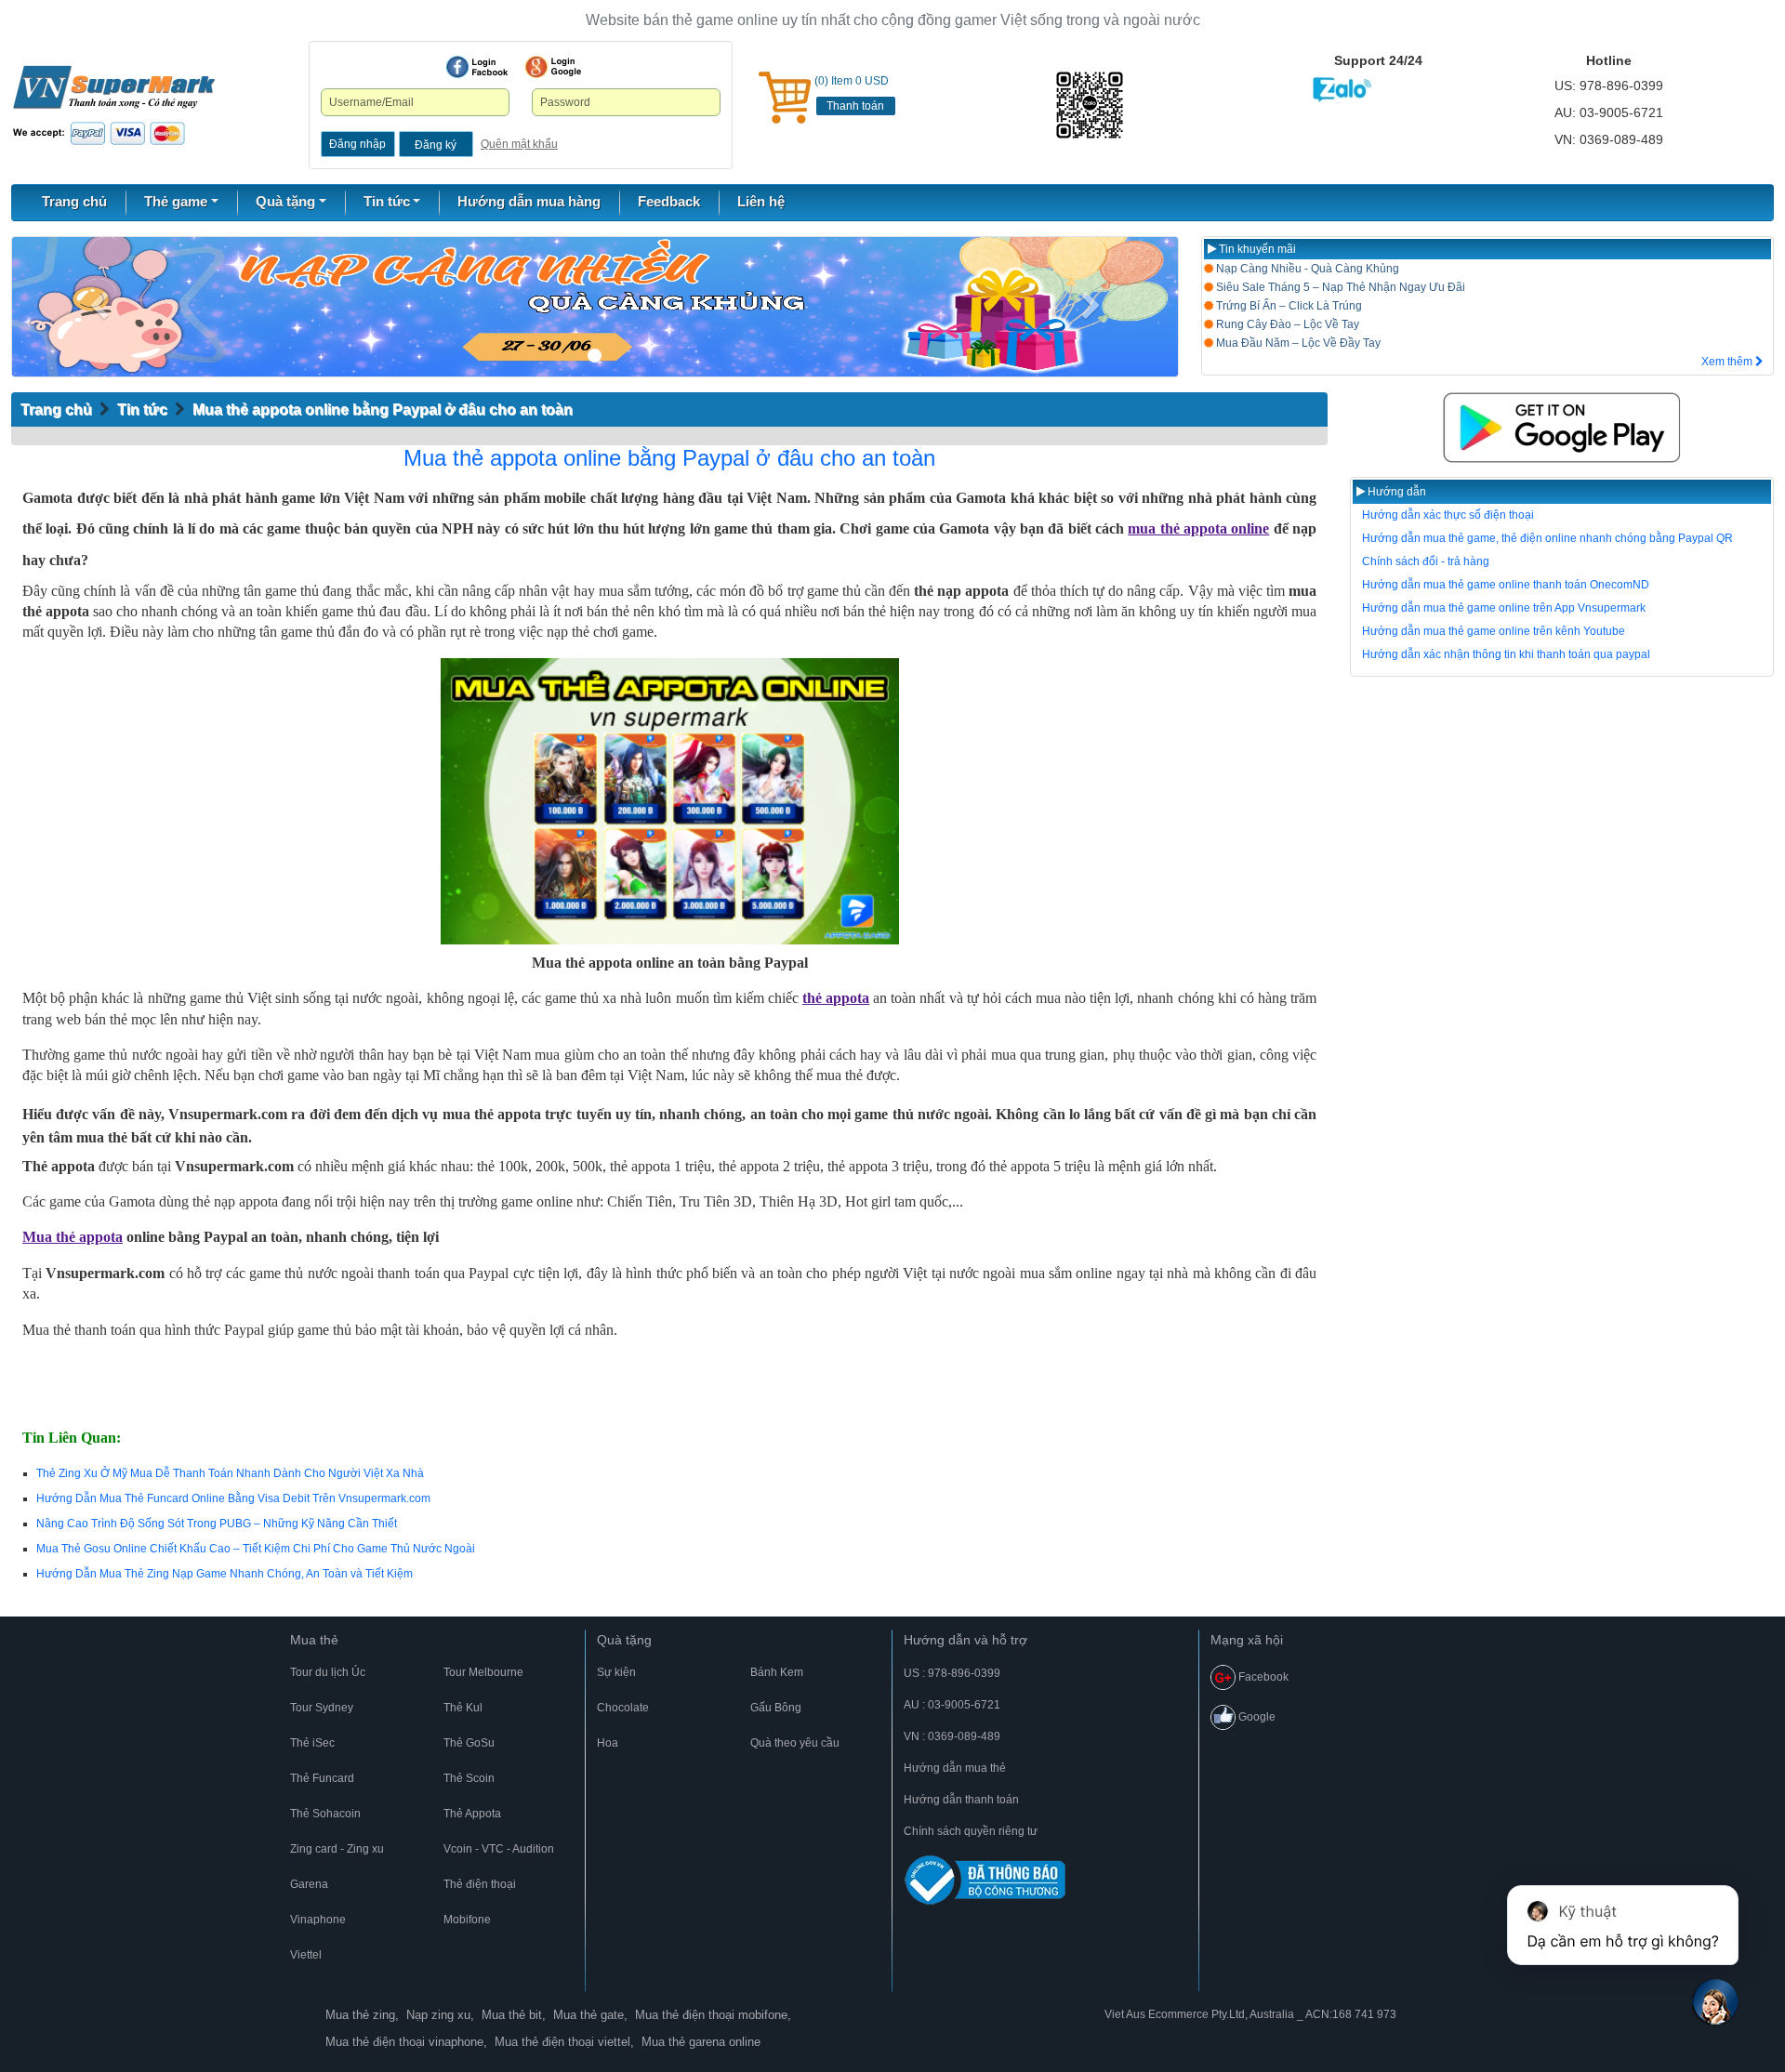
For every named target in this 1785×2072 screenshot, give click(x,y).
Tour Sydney (322, 1708)
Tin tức (142, 409)
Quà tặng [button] (285, 201)
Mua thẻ (314, 1640)
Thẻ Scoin (469, 1778)
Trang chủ (74, 201)
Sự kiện (616, 1672)
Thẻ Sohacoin (325, 1814)
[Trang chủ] (114, 104)
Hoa (608, 1743)
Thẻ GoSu (469, 1743)
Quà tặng (624, 1640)
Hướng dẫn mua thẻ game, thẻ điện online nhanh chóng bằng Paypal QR (1547, 538)
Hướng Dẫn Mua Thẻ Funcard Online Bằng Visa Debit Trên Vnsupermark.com (233, 1498)
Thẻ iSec (312, 1743)
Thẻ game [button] (176, 201)
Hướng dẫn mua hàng (529, 201)
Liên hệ (761, 201)
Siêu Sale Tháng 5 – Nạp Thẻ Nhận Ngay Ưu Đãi (1339, 287)
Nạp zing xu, (440, 2015)
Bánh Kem (777, 1672)
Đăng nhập (357, 144)
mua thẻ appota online (1198, 528)
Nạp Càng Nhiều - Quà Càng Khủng (1306, 269)
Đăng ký (436, 145)
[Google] (553, 67)
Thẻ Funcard (322, 1778)
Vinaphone (318, 1920)
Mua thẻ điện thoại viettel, (564, 2042)
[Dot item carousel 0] (595, 356)
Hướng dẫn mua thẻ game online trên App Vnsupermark (1504, 608)
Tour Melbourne (483, 1672)
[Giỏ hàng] (785, 98)
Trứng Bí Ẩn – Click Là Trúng (1288, 306)
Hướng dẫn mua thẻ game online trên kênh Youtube (1494, 631)
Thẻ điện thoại (480, 1884)
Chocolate (623, 1708)
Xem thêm (1728, 362)
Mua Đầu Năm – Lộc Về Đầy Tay (1297, 343)
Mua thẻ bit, (514, 2015)
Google (1256, 1717)
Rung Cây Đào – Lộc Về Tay (1286, 324)
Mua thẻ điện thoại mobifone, (713, 2015)
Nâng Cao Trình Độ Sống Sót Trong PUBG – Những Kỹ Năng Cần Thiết (217, 1524)
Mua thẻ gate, (590, 2015)
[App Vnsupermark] (1562, 428)
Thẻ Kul (463, 1708)
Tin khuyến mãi (1256, 249)
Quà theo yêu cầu (795, 1743)
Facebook (1262, 1677)
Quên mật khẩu (519, 144)
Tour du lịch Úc (328, 1672)
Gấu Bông (776, 1708)
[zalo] (1116, 105)
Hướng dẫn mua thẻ (955, 1768)
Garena (309, 1884)
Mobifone (467, 1920)
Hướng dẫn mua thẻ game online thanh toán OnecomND (1506, 585)
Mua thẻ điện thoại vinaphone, (406, 2042)
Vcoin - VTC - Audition (499, 1849)
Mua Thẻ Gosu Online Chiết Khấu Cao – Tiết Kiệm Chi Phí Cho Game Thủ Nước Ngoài (256, 1549)
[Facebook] (477, 67)
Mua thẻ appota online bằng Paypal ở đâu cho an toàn (383, 409)
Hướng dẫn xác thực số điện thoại (1448, 515)
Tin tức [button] (387, 201)
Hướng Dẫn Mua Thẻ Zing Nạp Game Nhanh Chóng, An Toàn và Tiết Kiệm (225, 1574)
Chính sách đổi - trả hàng (1426, 561)
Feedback (669, 201)
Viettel (306, 1955)
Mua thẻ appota (73, 1237)
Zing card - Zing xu (337, 1849)
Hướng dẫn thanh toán (961, 1800)
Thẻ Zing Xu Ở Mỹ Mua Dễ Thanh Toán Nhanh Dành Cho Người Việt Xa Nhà (230, 1473)
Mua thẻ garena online (701, 2042)
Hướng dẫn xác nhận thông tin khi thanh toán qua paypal (1506, 654)
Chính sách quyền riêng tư (971, 1831)
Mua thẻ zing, (362, 2015)
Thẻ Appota (472, 1814)
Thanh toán (855, 106)
